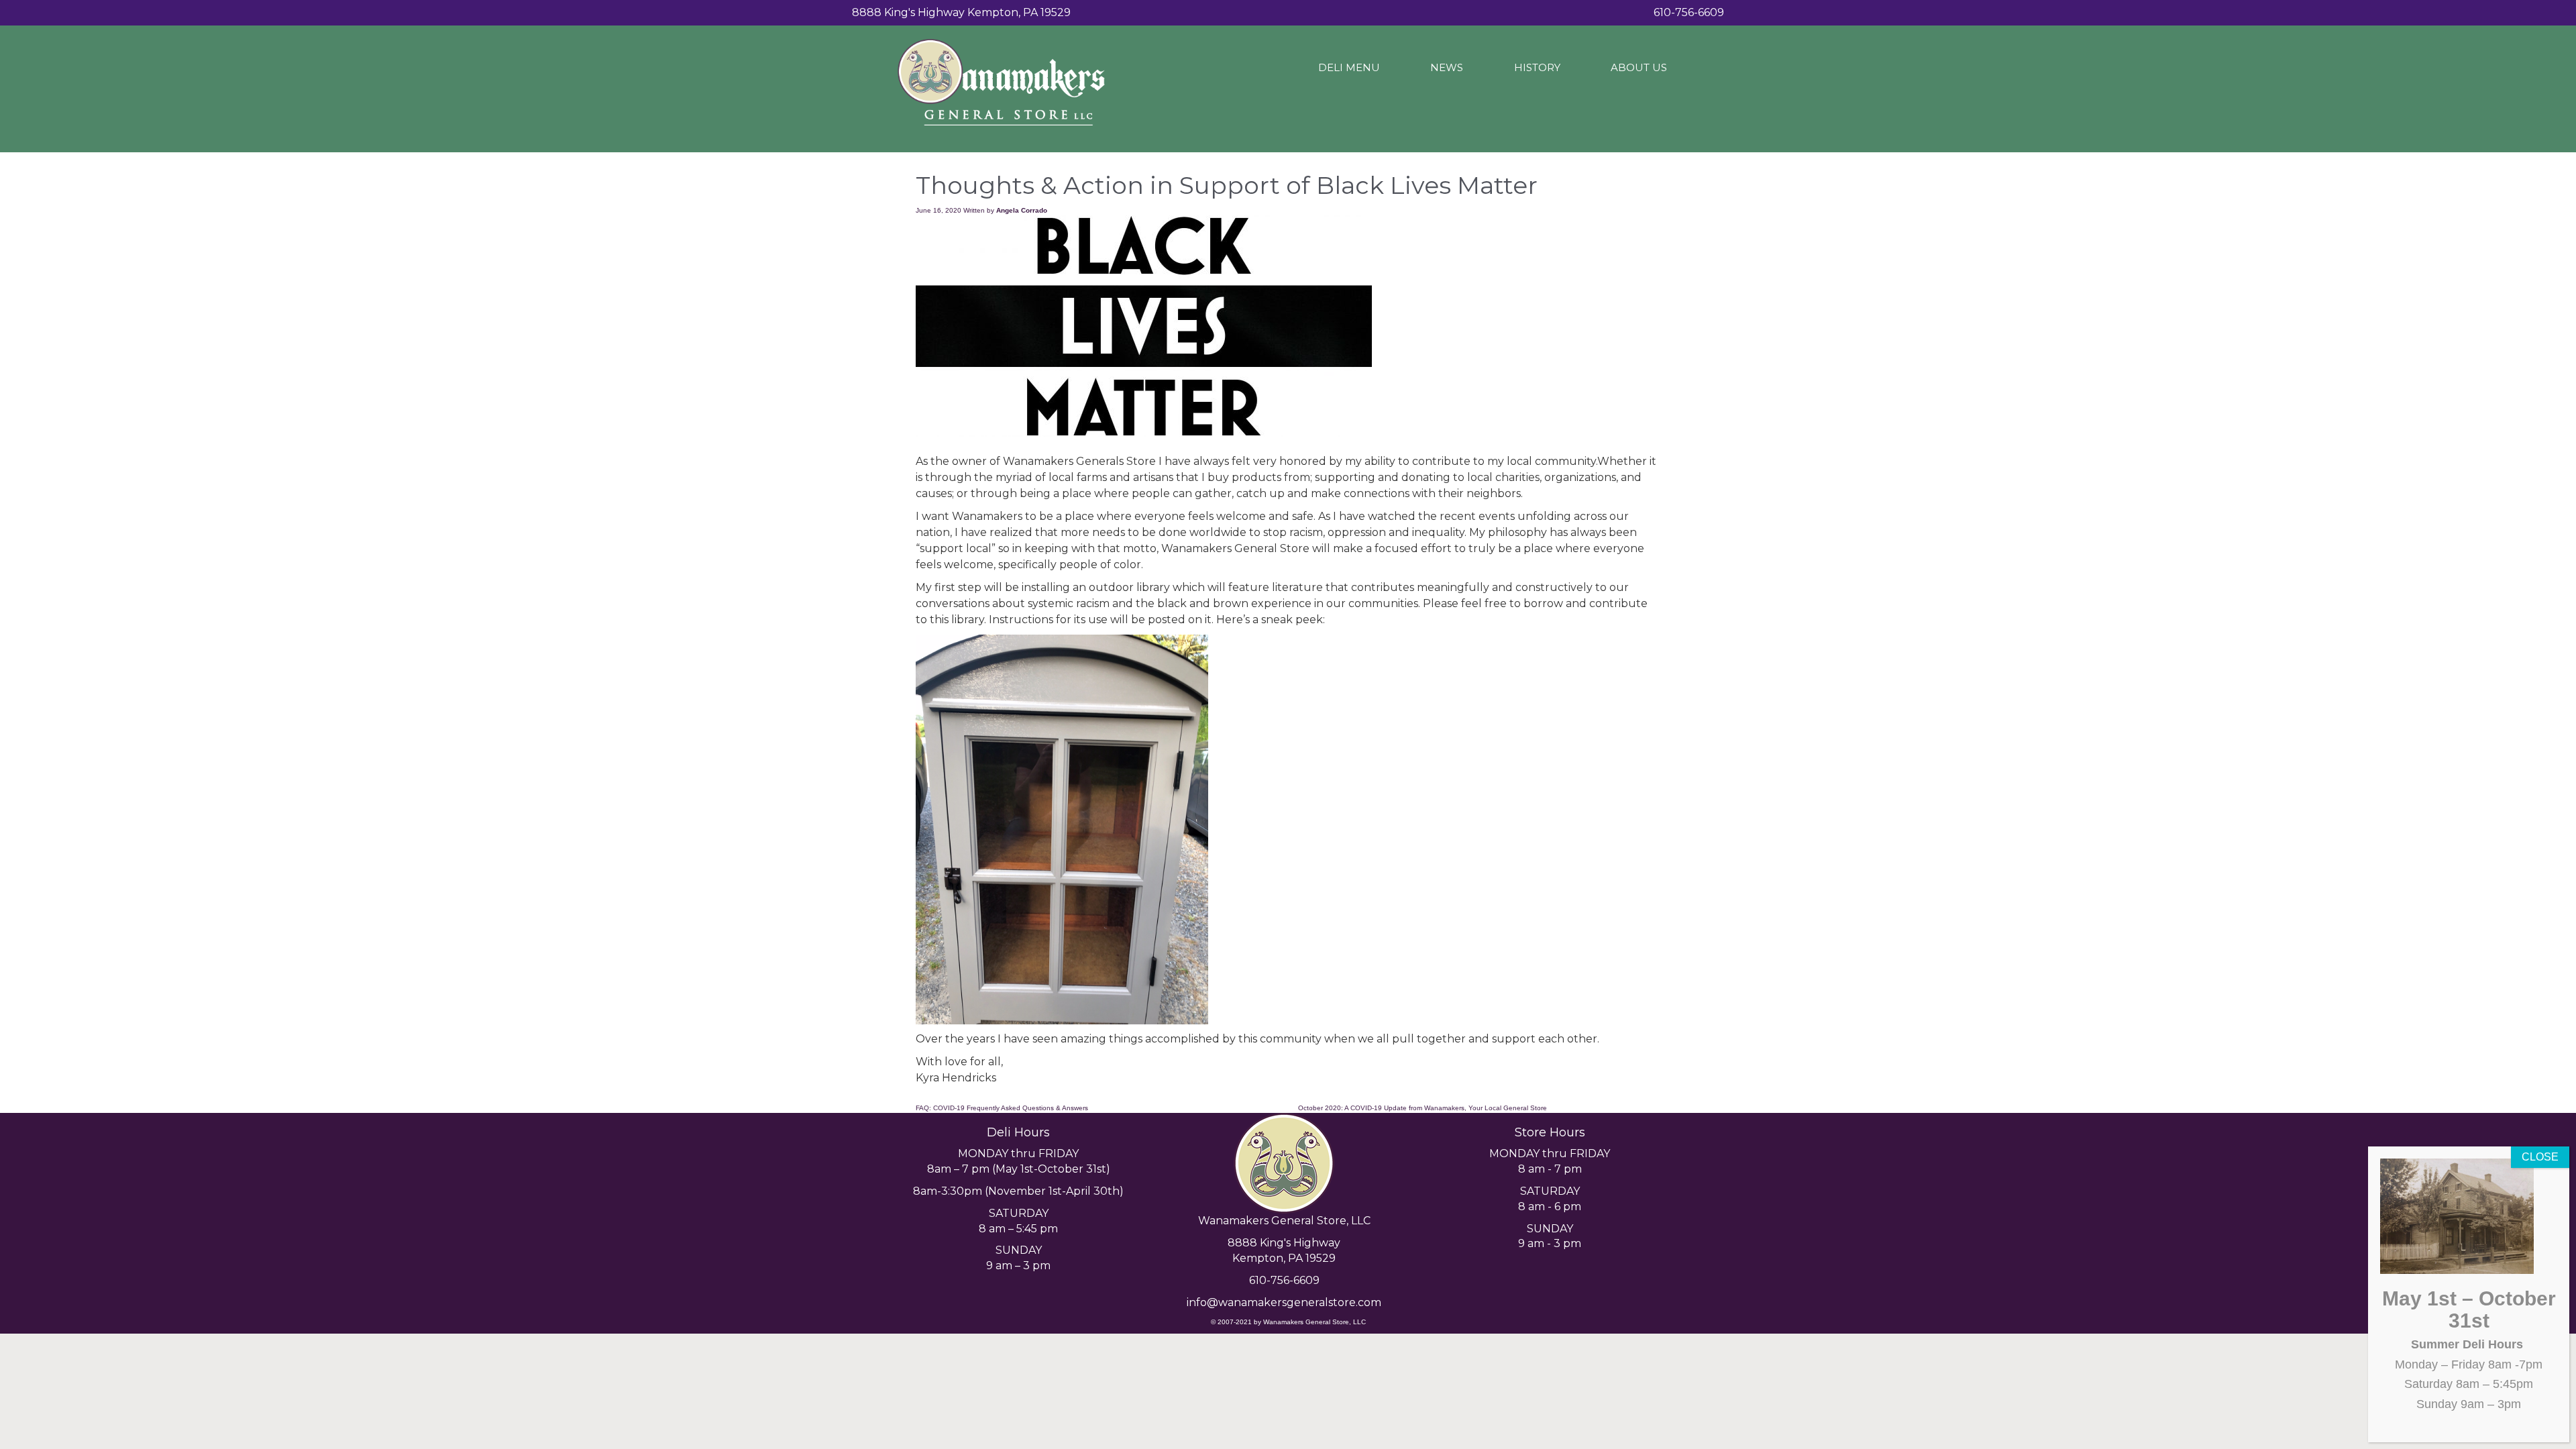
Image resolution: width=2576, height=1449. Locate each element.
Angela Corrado (1022, 210)
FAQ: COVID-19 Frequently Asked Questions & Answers (1002, 1108)
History (1537, 67)
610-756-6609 (1284, 1280)
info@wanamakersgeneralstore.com (1284, 1302)
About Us (1639, 67)
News (1447, 67)
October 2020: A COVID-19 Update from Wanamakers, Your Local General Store (1423, 1108)
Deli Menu (1349, 67)
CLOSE (2540, 1157)
